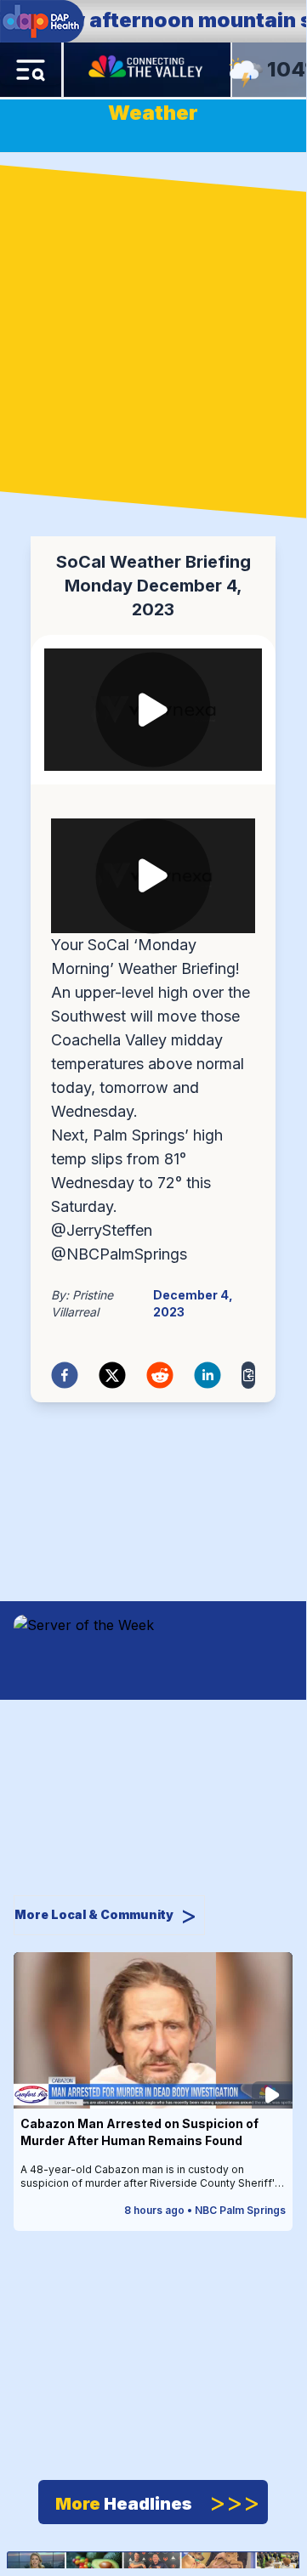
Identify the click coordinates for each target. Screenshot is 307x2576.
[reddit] (160, 1375)
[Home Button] (147, 70)
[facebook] (65, 1375)
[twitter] (112, 1375)
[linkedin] (208, 1375)
